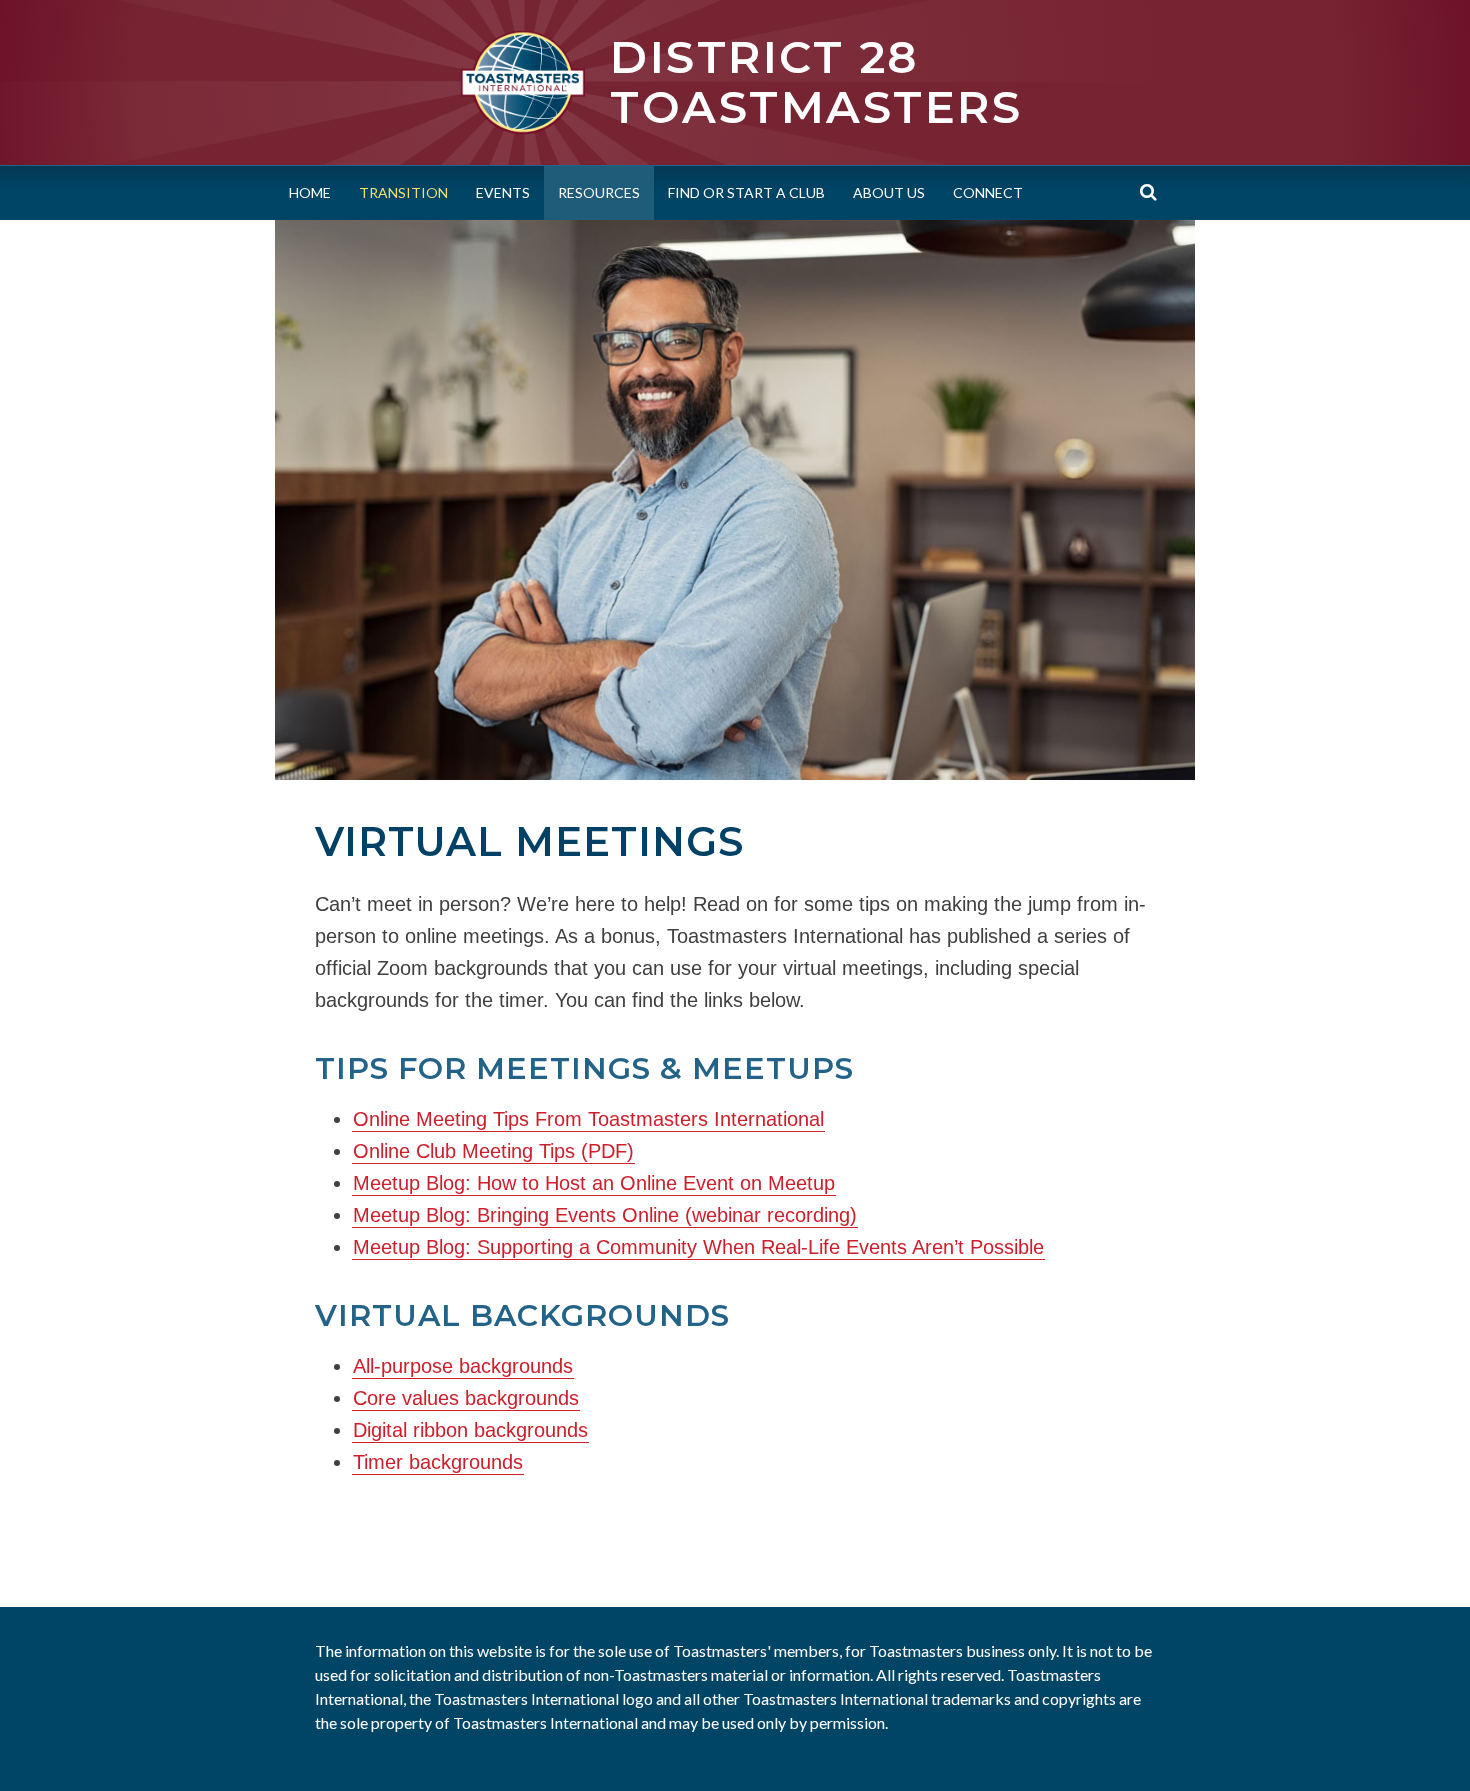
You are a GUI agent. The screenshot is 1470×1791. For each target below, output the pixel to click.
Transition (403, 192)
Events (503, 192)
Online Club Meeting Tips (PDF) (493, 1151)
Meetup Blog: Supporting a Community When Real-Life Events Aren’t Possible (698, 1247)
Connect (988, 192)
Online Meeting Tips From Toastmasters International (588, 1119)
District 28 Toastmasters (816, 81)
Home (310, 192)
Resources (599, 192)
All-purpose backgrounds (463, 1366)
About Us (889, 192)
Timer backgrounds (438, 1462)
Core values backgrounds (466, 1398)
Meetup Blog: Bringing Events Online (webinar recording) (605, 1215)
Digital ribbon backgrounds (470, 1430)
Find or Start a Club (746, 192)
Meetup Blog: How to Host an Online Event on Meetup (594, 1183)
